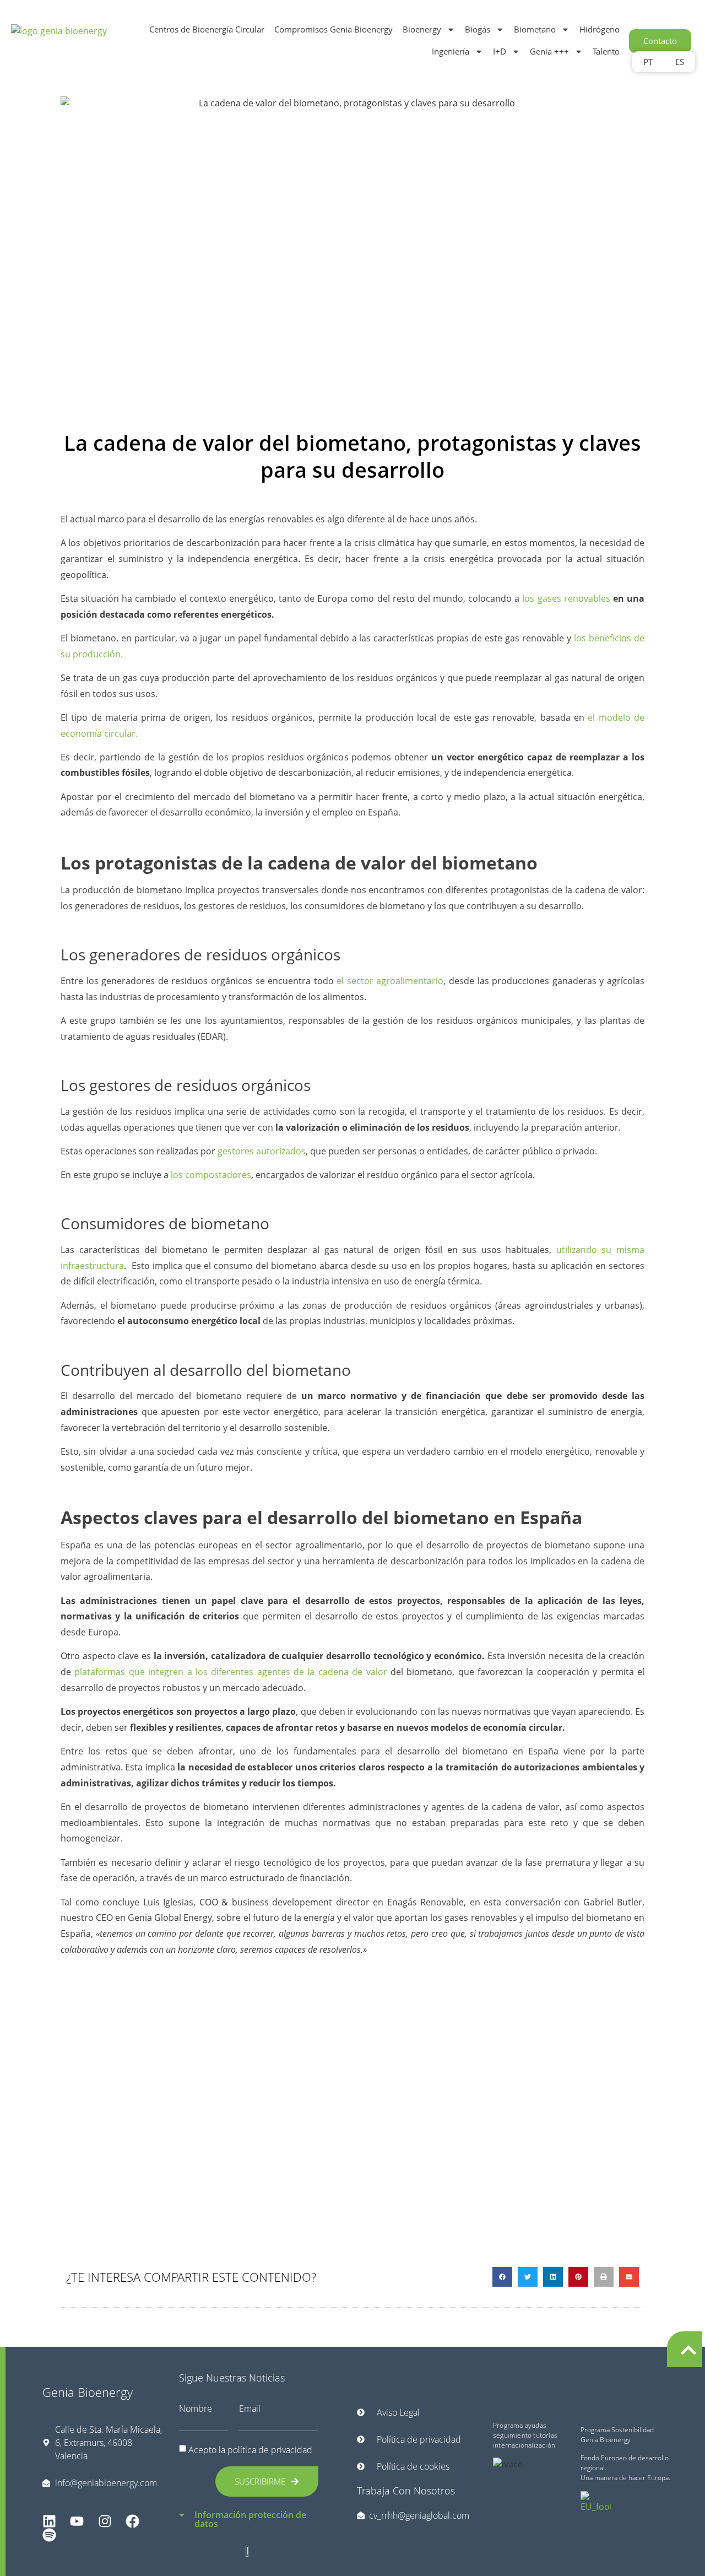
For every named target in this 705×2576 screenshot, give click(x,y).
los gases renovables (566, 598)
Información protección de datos (250, 2520)
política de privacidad (270, 2450)
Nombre (196, 2408)
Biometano (535, 29)
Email (250, 2408)
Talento (606, 51)
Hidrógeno (600, 29)
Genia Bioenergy (88, 2392)
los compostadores (211, 1175)
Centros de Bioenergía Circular (207, 29)
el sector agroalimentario (390, 981)
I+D (500, 51)
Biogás (478, 29)
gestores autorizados (262, 1151)
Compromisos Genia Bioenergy (333, 29)
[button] (502, 2277)
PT (648, 62)
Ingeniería (451, 51)
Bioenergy (422, 29)
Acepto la (250, 2450)
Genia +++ (549, 51)
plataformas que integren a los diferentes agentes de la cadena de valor (231, 1672)
